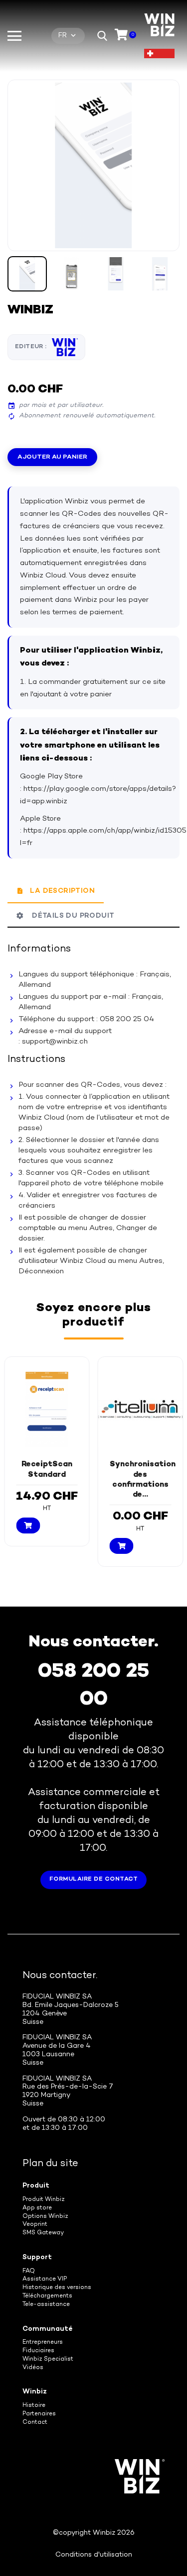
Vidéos (33, 2368)
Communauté (47, 2329)
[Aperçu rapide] (39, 1536)
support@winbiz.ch (55, 1042)
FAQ (29, 2271)
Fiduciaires (38, 2351)
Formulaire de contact (94, 1879)
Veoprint (35, 2225)
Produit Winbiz (44, 2200)
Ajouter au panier (52, 457)
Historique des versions (57, 2288)
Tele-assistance (46, 2305)
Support (37, 2257)
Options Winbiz (45, 2217)
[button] (102, 36)
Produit (36, 2186)
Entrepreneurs (43, 2342)
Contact (35, 2423)
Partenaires (39, 2414)
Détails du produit (71, 916)
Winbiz (35, 2392)
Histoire (34, 2406)
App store (37, 2208)
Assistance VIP (45, 2279)
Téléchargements (47, 2296)
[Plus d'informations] (55, 1536)
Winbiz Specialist (48, 2359)
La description (62, 891)
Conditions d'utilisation (94, 2555)
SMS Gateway (43, 2233)
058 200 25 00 (94, 1686)
